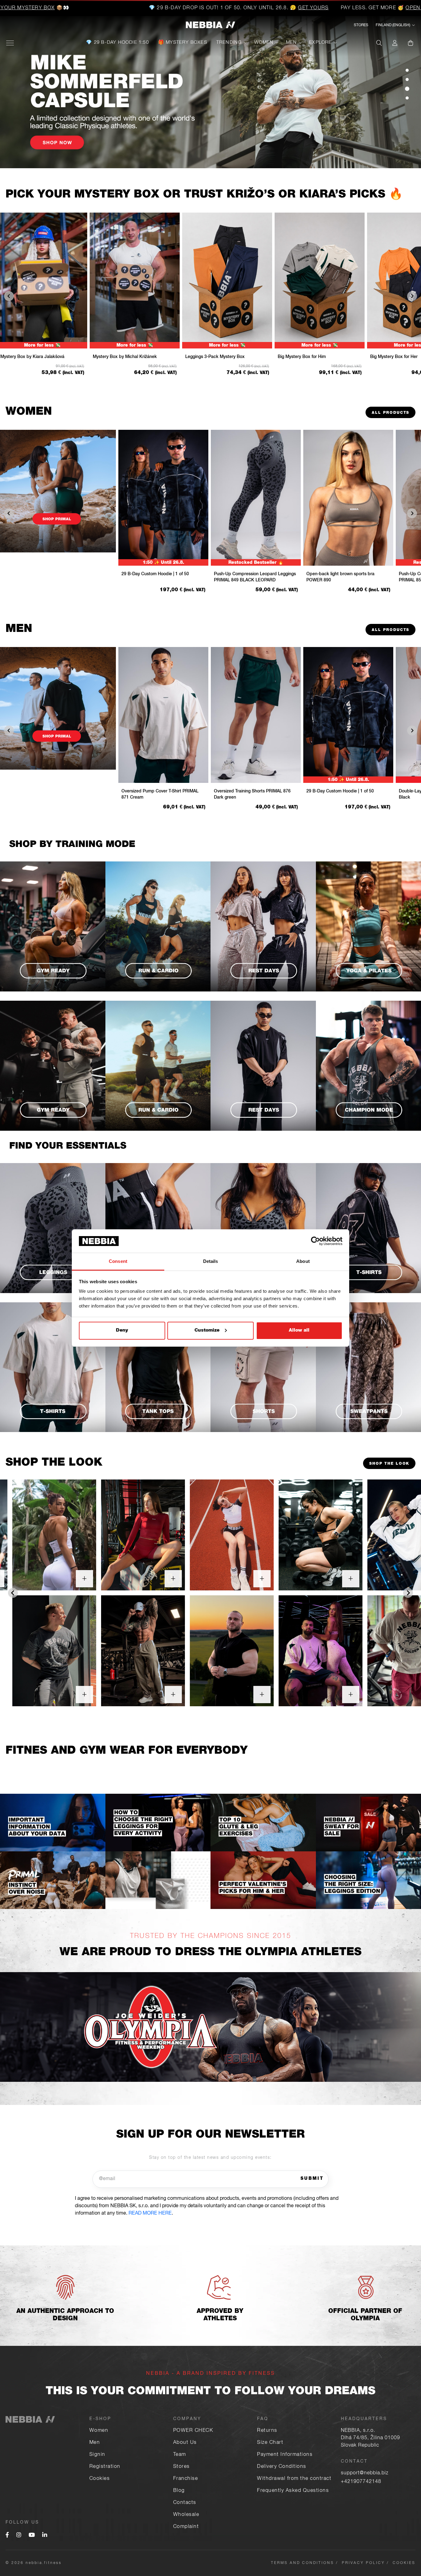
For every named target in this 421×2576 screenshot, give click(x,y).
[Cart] (411, 43)
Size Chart (270, 2443)
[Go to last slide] (13, 1593)
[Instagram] (19, 2536)
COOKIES (404, 2563)
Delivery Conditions (282, 2467)
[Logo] (211, 25)
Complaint (186, 2527)
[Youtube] (32, 2536)
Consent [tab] (118, 1261)
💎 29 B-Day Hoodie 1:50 (117, 43)
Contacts (185, 2503)
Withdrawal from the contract (294, 2479)
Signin (97, 2455)
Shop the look (389, 1464)
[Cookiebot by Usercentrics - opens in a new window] (315, 1241)
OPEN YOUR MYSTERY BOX (334, 8)
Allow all (299, 1331)
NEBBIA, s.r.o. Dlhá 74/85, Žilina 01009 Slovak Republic (370, 2438)
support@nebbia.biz (365, 2473)
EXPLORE (320, 43)
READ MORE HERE (150, 2214)
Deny (122, 1331)
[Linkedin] (45, 2536)
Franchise (186, 2479)
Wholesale (186, 2515)
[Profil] (395, 43)
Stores (361, 25)
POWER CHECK (193, 2431)
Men (292, 43)
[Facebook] (7, 2536)
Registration (105, 2467)
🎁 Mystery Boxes (183, 43)
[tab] (407, 70)
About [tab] (303, 1261)
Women (264, 43)
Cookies (100, 2479)
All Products (390, 413)
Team (180, 2455)
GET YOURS (207, 8)
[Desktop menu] (10, 43)
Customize (207, 1331)
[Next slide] (408, 1593)
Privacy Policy (363, 2563)
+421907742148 (361, 2482)
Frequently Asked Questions (293, 2491)
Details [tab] (211, 1261)
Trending (229, 43)
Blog (179, 2491)
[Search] (379, 43)
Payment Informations (285, 2455)
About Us (185, 2443)
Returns (267, 2431)
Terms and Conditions (302, 2563)
